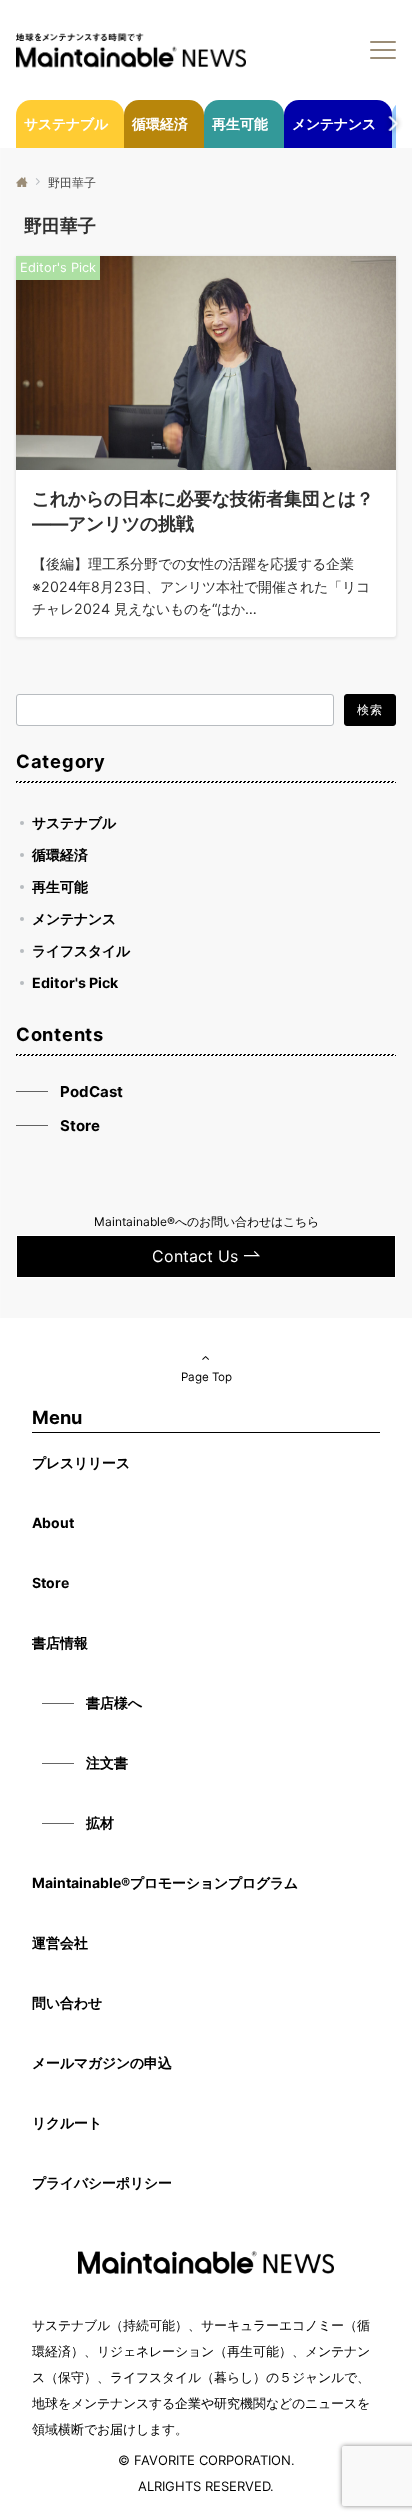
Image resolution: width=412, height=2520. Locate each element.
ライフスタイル (81, 950)
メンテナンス (74, 918)
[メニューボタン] (383, 50)
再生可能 (60, 886)
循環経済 (60, 854)
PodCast (91, 1091)
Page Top (206, 1377)
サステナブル (74, 822)
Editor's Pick (75, 982)
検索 (370, 710)
